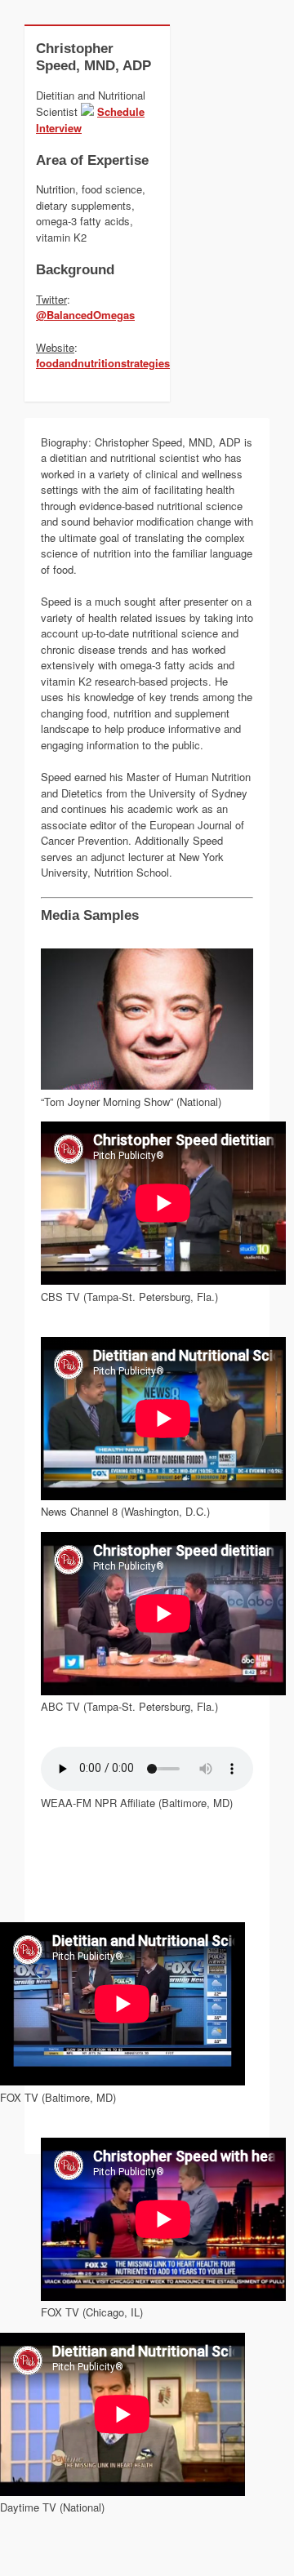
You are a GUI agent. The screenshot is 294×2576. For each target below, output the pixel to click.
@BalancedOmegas (85, 315)
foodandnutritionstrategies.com (116, 363)
